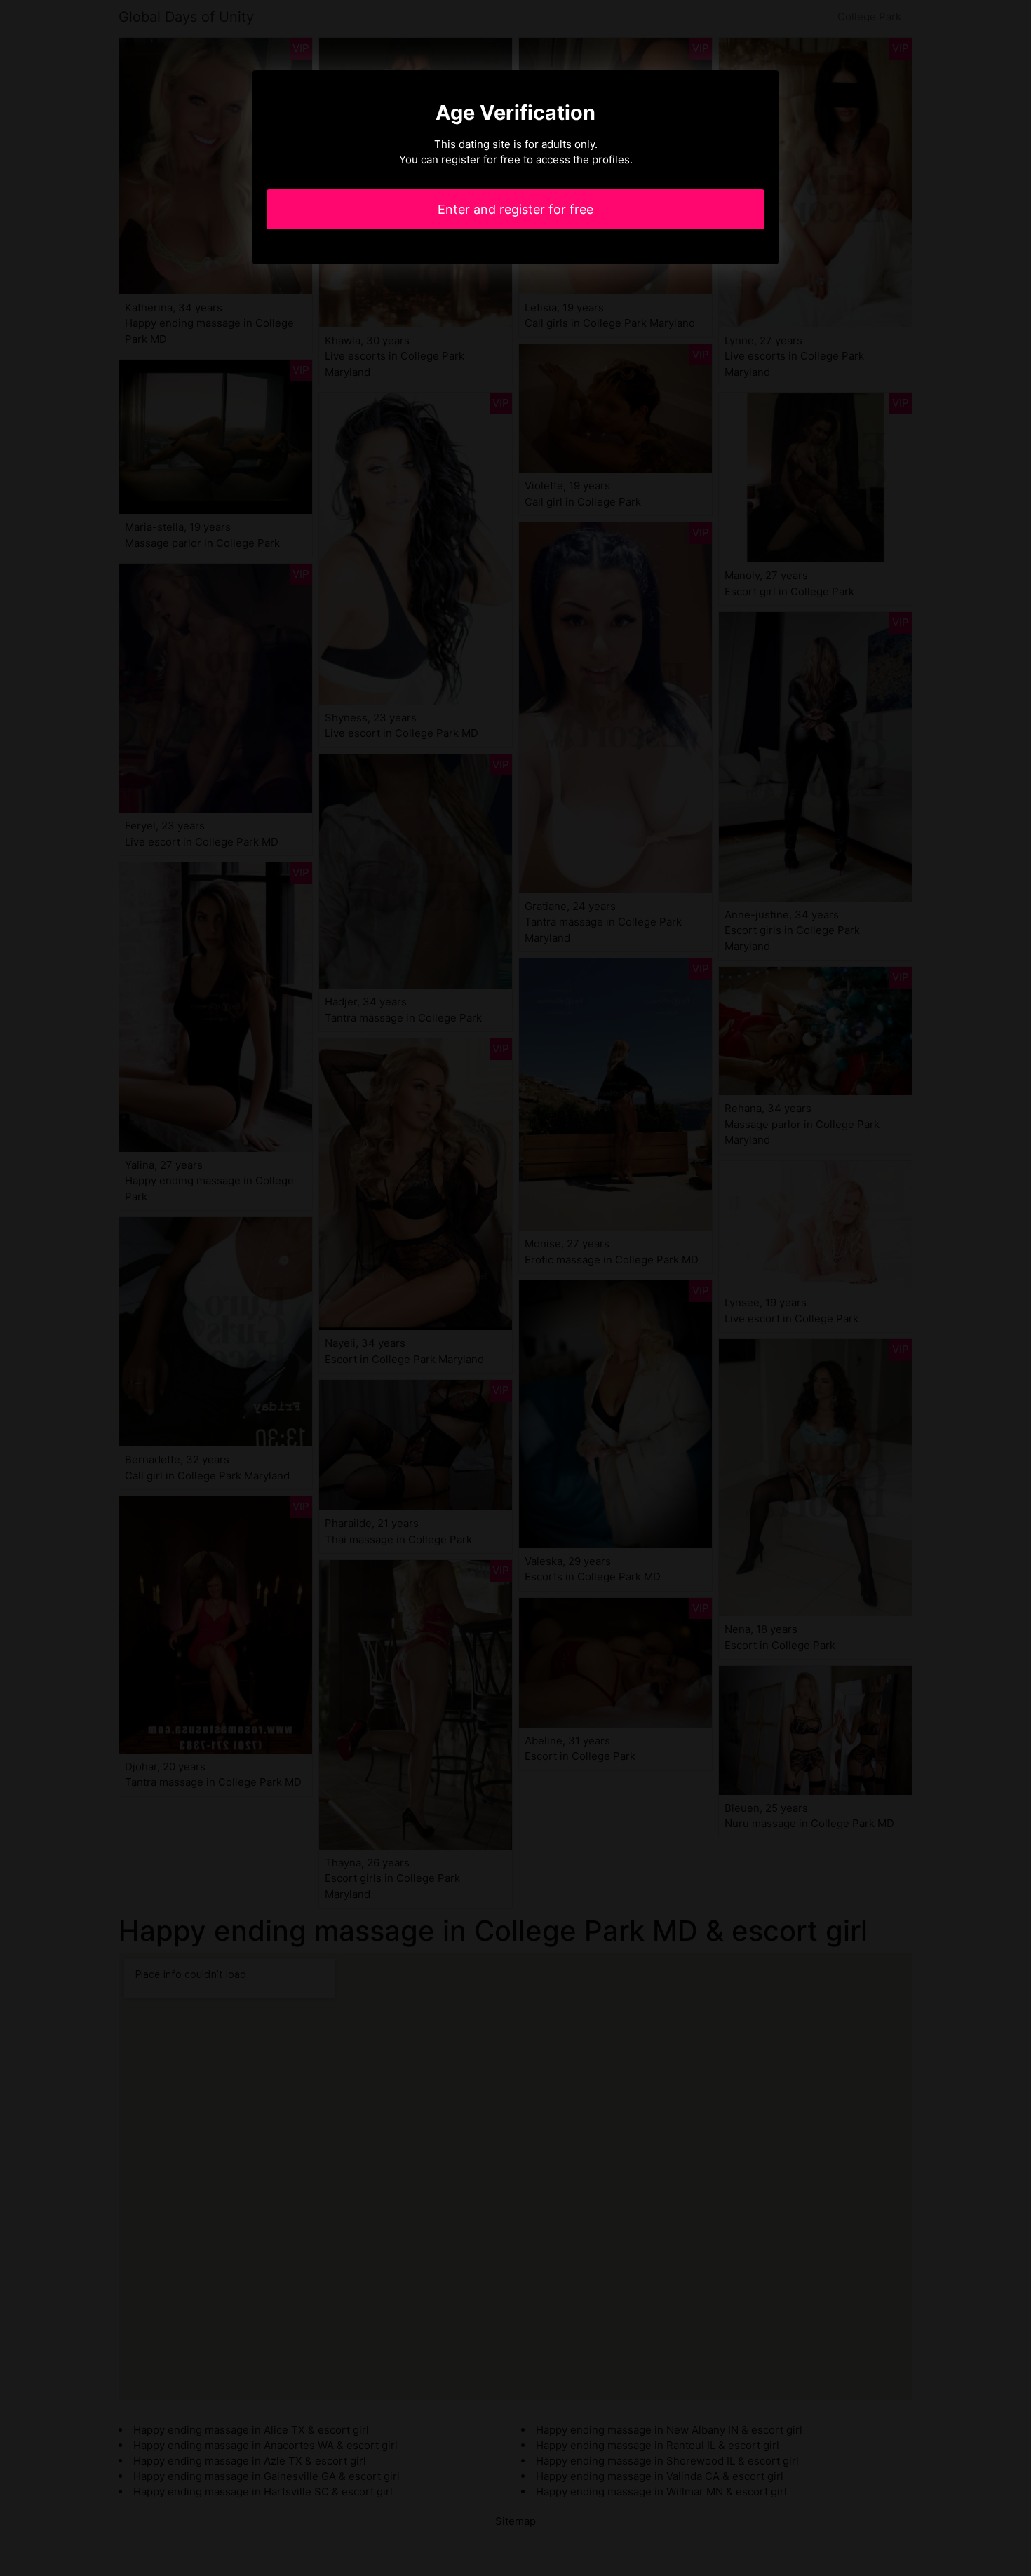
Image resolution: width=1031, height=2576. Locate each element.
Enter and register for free (515, 209)
